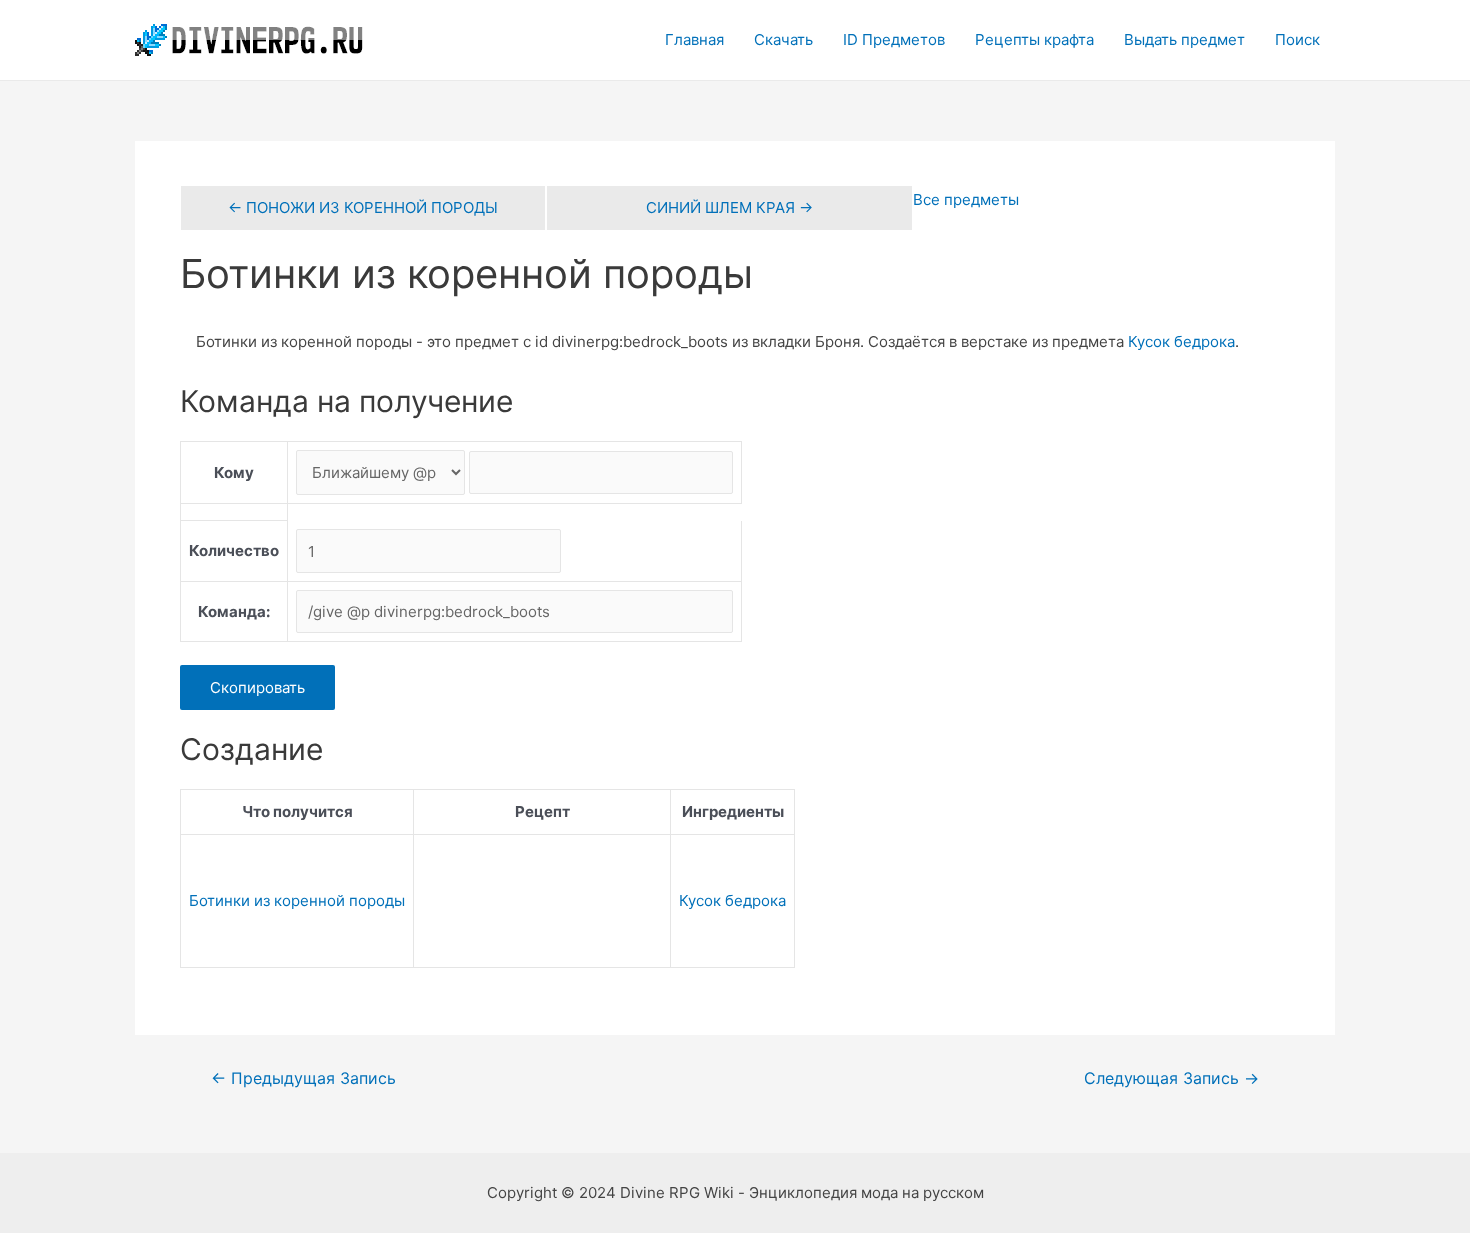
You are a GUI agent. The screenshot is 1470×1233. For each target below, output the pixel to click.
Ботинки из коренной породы (297, 900)
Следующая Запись (1171, 1079)
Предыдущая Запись (303, 1079)
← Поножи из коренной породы (363, 207)
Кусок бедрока (1181, 341)
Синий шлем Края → (729, 207)
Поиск (1297, 39)
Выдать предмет (1184, 39)
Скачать (783, 39)
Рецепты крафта (1034, 39)
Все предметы (966, 199)
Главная (694, 39)
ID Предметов (894, 39)
